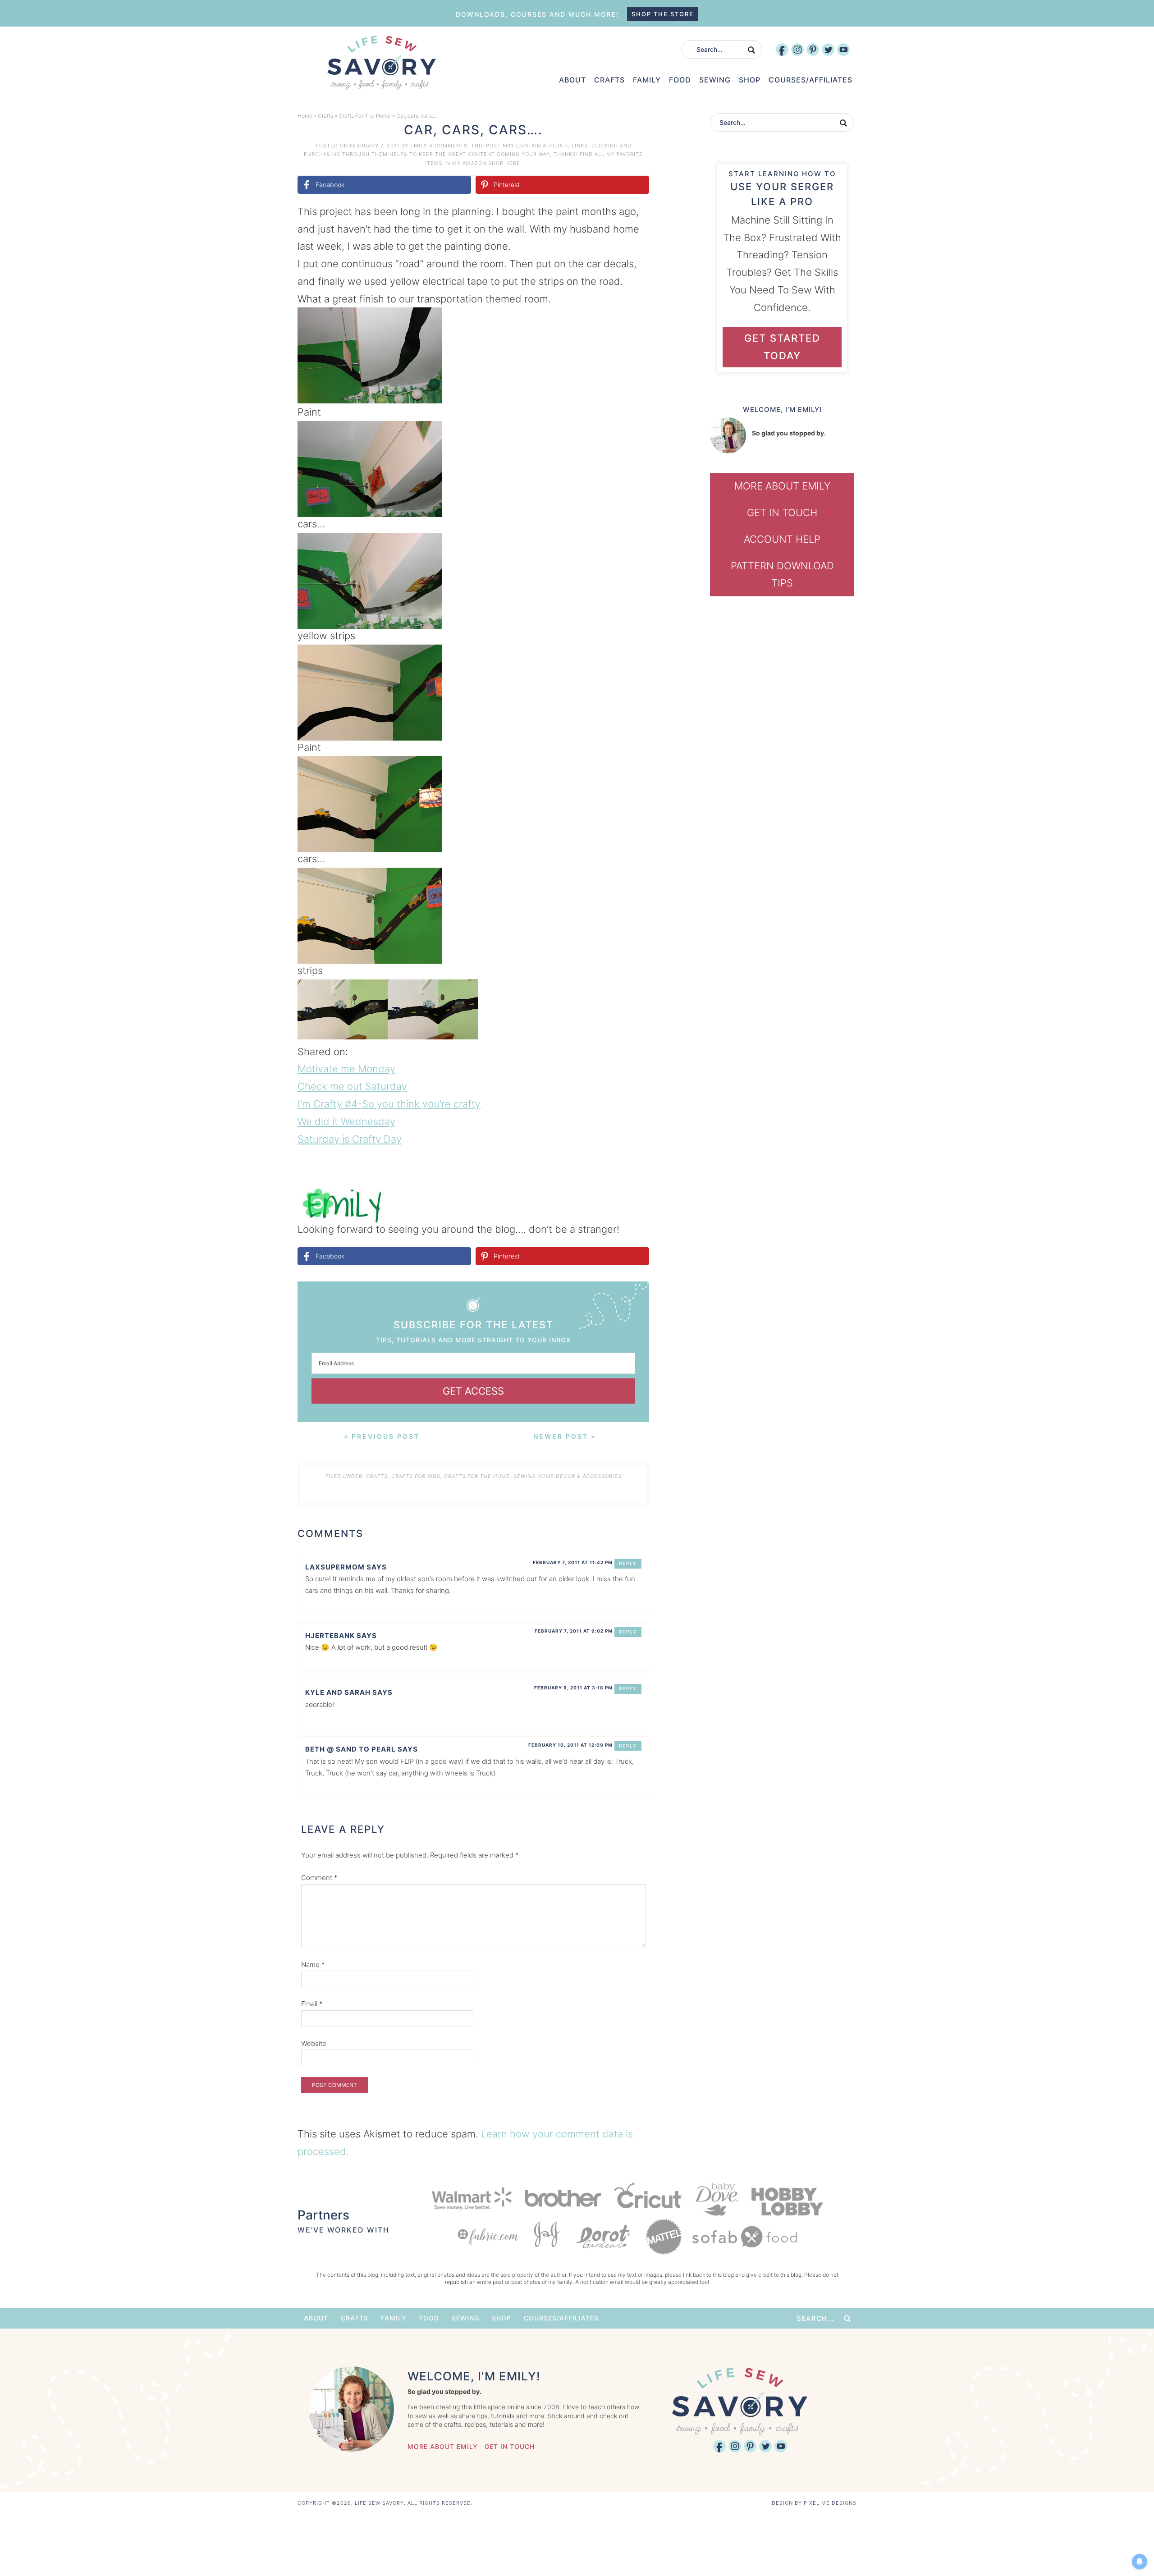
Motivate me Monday (346, 1069)
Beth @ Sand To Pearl (350, 1749)
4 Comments (448, 146)
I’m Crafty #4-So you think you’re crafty (389, 1104)
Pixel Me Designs (830, 2503)
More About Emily (782, 486)
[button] (636, 320)
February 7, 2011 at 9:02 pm (574, 1631)
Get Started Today (782, 347)
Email (312, 2004)
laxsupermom (335, 1567)
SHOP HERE (504, 163)
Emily (419, 146)
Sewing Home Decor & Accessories (568, 1476)
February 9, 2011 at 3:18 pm (573, 1688)
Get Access (473, 1391)
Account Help (782, 539)
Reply (628, 1563)
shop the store (663, 14)
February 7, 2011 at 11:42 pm (573, 1562)
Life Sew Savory (381, 63)
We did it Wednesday (346, 1121)
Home (305, 116)
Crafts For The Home (365, 116)
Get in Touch (782, 512)
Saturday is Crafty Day (350, 1139)
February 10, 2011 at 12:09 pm (570, 1745)
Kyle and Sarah (338, 1692)
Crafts (325, 116)
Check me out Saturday (352, 1086)
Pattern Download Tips (782, 574)
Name (313, 1965)
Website (314, 2043)
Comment (319, 1878)
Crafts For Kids (416, 1476)
